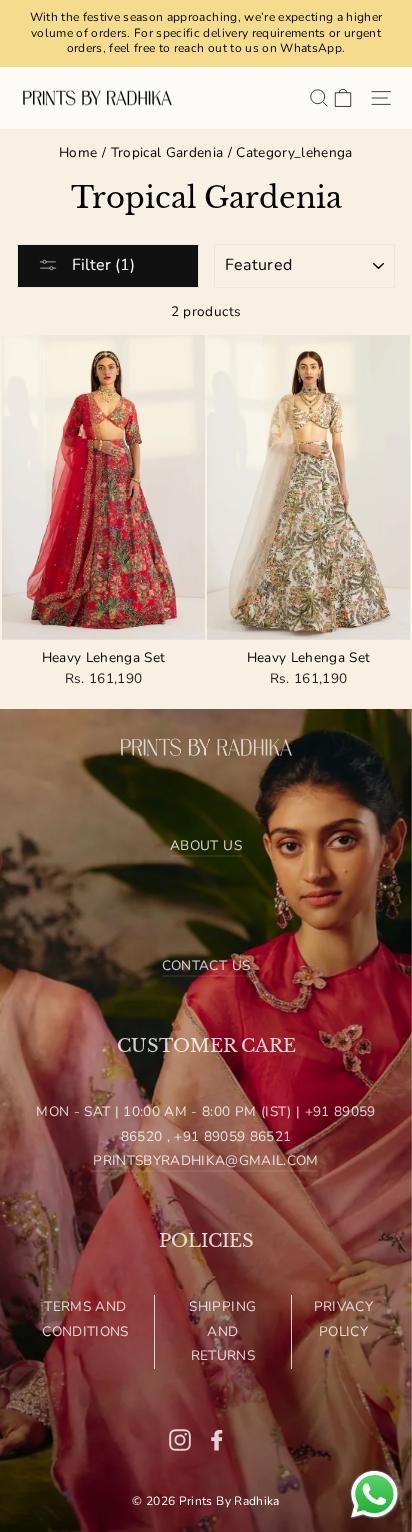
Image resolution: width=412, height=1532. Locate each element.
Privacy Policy (343, 1318)
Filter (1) (101, 265)
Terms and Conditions (85, 1318)
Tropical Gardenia (167, 152)
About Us (206, 845)
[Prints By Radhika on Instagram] (180, 1439)
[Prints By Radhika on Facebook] (217, 1439)
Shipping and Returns (222, 1331)
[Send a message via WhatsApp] (374, 1494)
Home (78, 152)
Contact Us (206, 965)
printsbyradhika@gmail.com (206, 1160)
